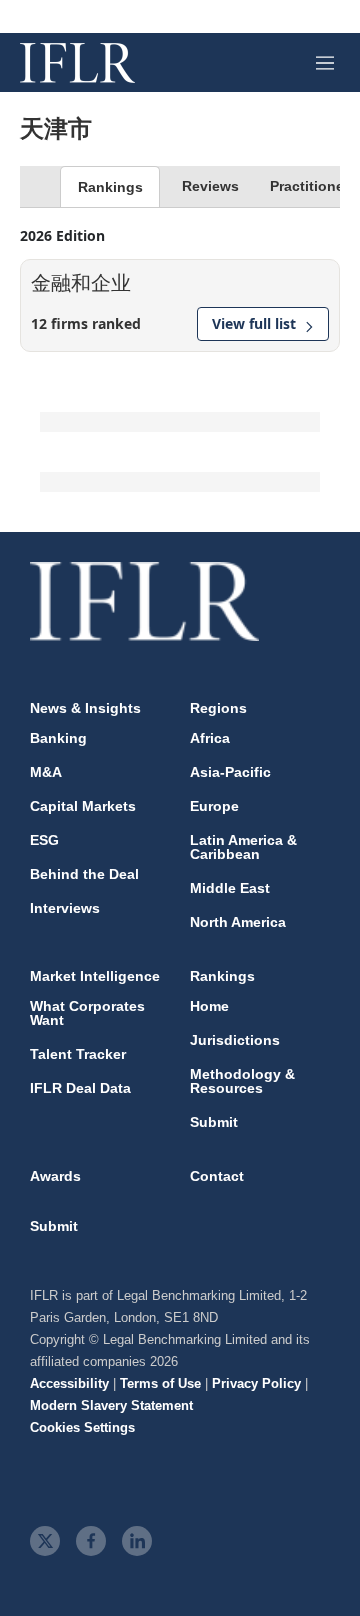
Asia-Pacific (230, 772)
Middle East (230, 888)
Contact (217, 1176)
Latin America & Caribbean (243, 847)
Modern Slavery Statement (111, 1405)
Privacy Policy (256, 1383)
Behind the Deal (84, 874)
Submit (214, 1122)
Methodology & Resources (242, 1081)
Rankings (110, 187)
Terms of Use (160, 1383)
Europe (214, 806)
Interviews (65, 908)
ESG (44, 840)
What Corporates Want (87, 1013)
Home (209, 1006)
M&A (46, 772)
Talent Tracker (78, 1054)
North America (238, 922)
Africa (210, 738)
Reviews (210, 186)
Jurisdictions (235, 1040)
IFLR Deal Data (80, 1088)
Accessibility (69, 1383)
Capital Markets (83, 806)
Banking (58, 738)
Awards (55, 1176)
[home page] (77, 63)
